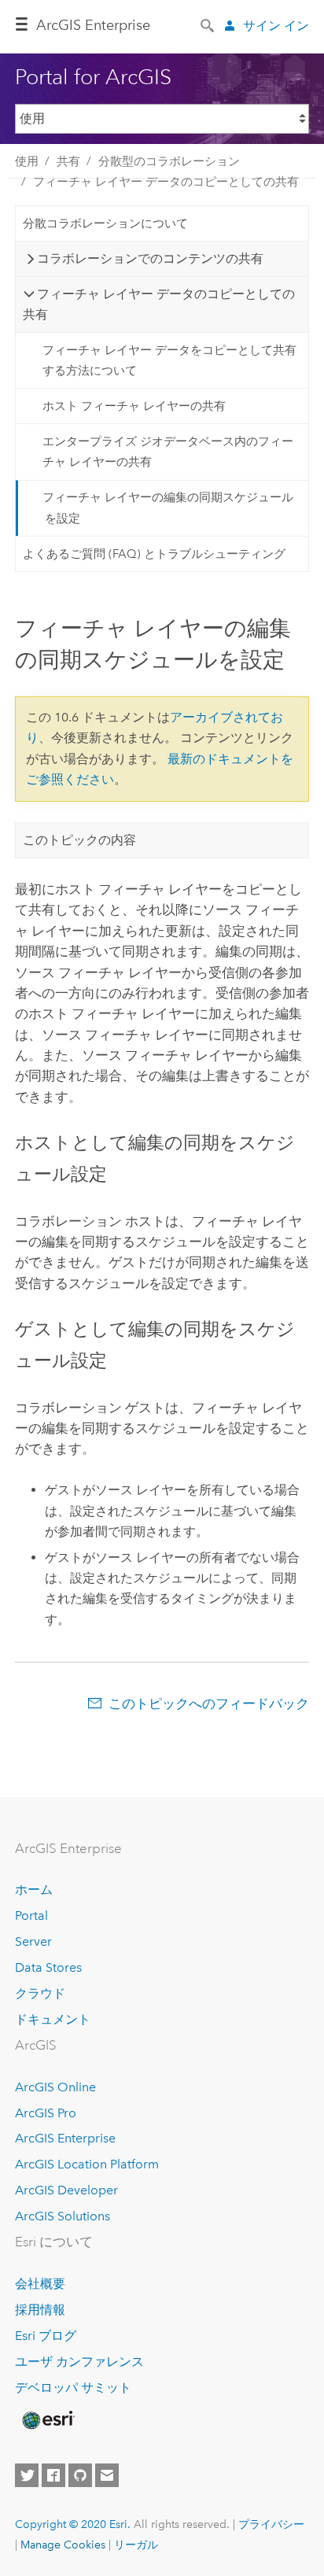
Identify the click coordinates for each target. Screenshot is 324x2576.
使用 (27, 161)
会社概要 (40, 2284)
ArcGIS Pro (46, 2113)
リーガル (136, 2545)
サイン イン (276, 26)
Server (33, 1941)
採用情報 (40, 2310)
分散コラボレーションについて (105, 223)
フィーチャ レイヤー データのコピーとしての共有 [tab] (159, 304)
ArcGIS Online (55, 2087)
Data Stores (48, 1967)
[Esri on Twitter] (27, 2475)
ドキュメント (53, 2019)
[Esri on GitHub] (80, 2475)
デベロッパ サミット (73, 2388)
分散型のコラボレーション (169, 161)
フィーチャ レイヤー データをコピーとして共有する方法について (169, 360)
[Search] (208, 24)
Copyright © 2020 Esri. (73, 2524)
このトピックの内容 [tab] (79, 840)
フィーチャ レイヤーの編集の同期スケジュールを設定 (168, 507)
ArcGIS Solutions (63, 2216)
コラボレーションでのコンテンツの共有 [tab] (150, 258)
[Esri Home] (47, 2420)
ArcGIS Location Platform (87, 2164)
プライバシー (271, 2524)
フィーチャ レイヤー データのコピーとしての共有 (166, 182)
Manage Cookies (63, 2545)
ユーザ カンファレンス (79, 2362)
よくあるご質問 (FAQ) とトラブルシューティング (154, 554)
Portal (31, 1915)
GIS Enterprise (93, 25)
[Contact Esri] (107, 2475)
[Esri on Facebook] (53, 2475)
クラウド (40, 1993)
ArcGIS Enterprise (65, 2138)
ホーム (34, 1890)
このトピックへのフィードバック (209, 1703)
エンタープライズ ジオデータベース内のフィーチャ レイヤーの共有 (168, 452)
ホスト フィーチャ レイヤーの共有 (134, 406)
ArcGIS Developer (66, 2190)
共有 (68, 161)
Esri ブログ (46, 2336)
